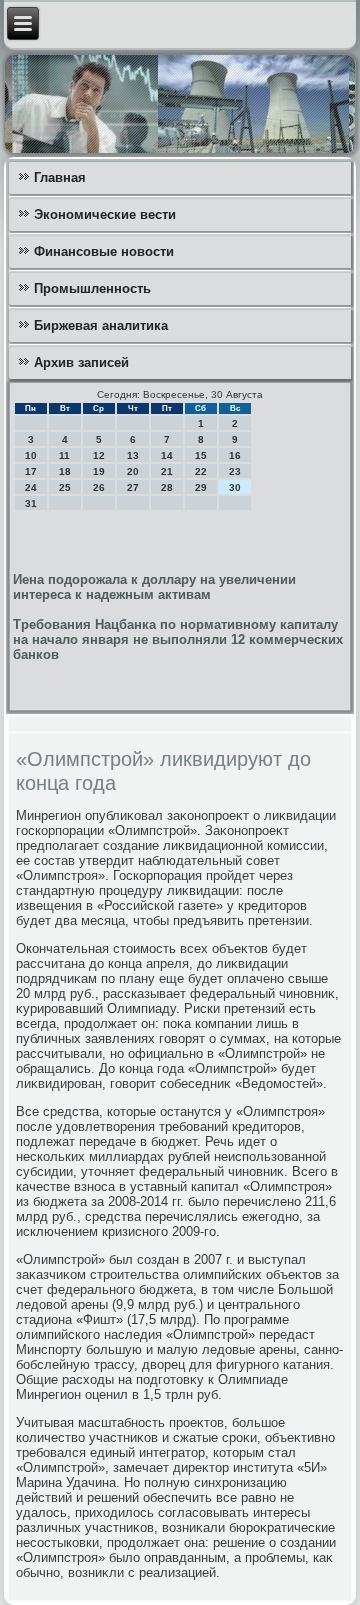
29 (201, 487)
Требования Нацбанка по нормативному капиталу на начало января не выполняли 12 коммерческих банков (178, 639)
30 (235, 487)
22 (201, 471)
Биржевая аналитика (101, 325)
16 (235, 455)
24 (31, 487)
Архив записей (81, 362)
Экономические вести (105, 214)
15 (201, 455)
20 (133, 471)
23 (235, 471)
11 (64, 455)
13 (133, 455)
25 (65, 487)
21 (167, 471)
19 (99, 471)
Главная (60, 177)
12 (99, 455)
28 (167, 487)
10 (31, 455)
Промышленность (92, 288)
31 (31, 503)
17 (31, 471)
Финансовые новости (104, 251)
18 (65, 471)
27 (133, 487)
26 (99, 487)
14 (167, 455)
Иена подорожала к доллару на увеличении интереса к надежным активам (154, 587)
